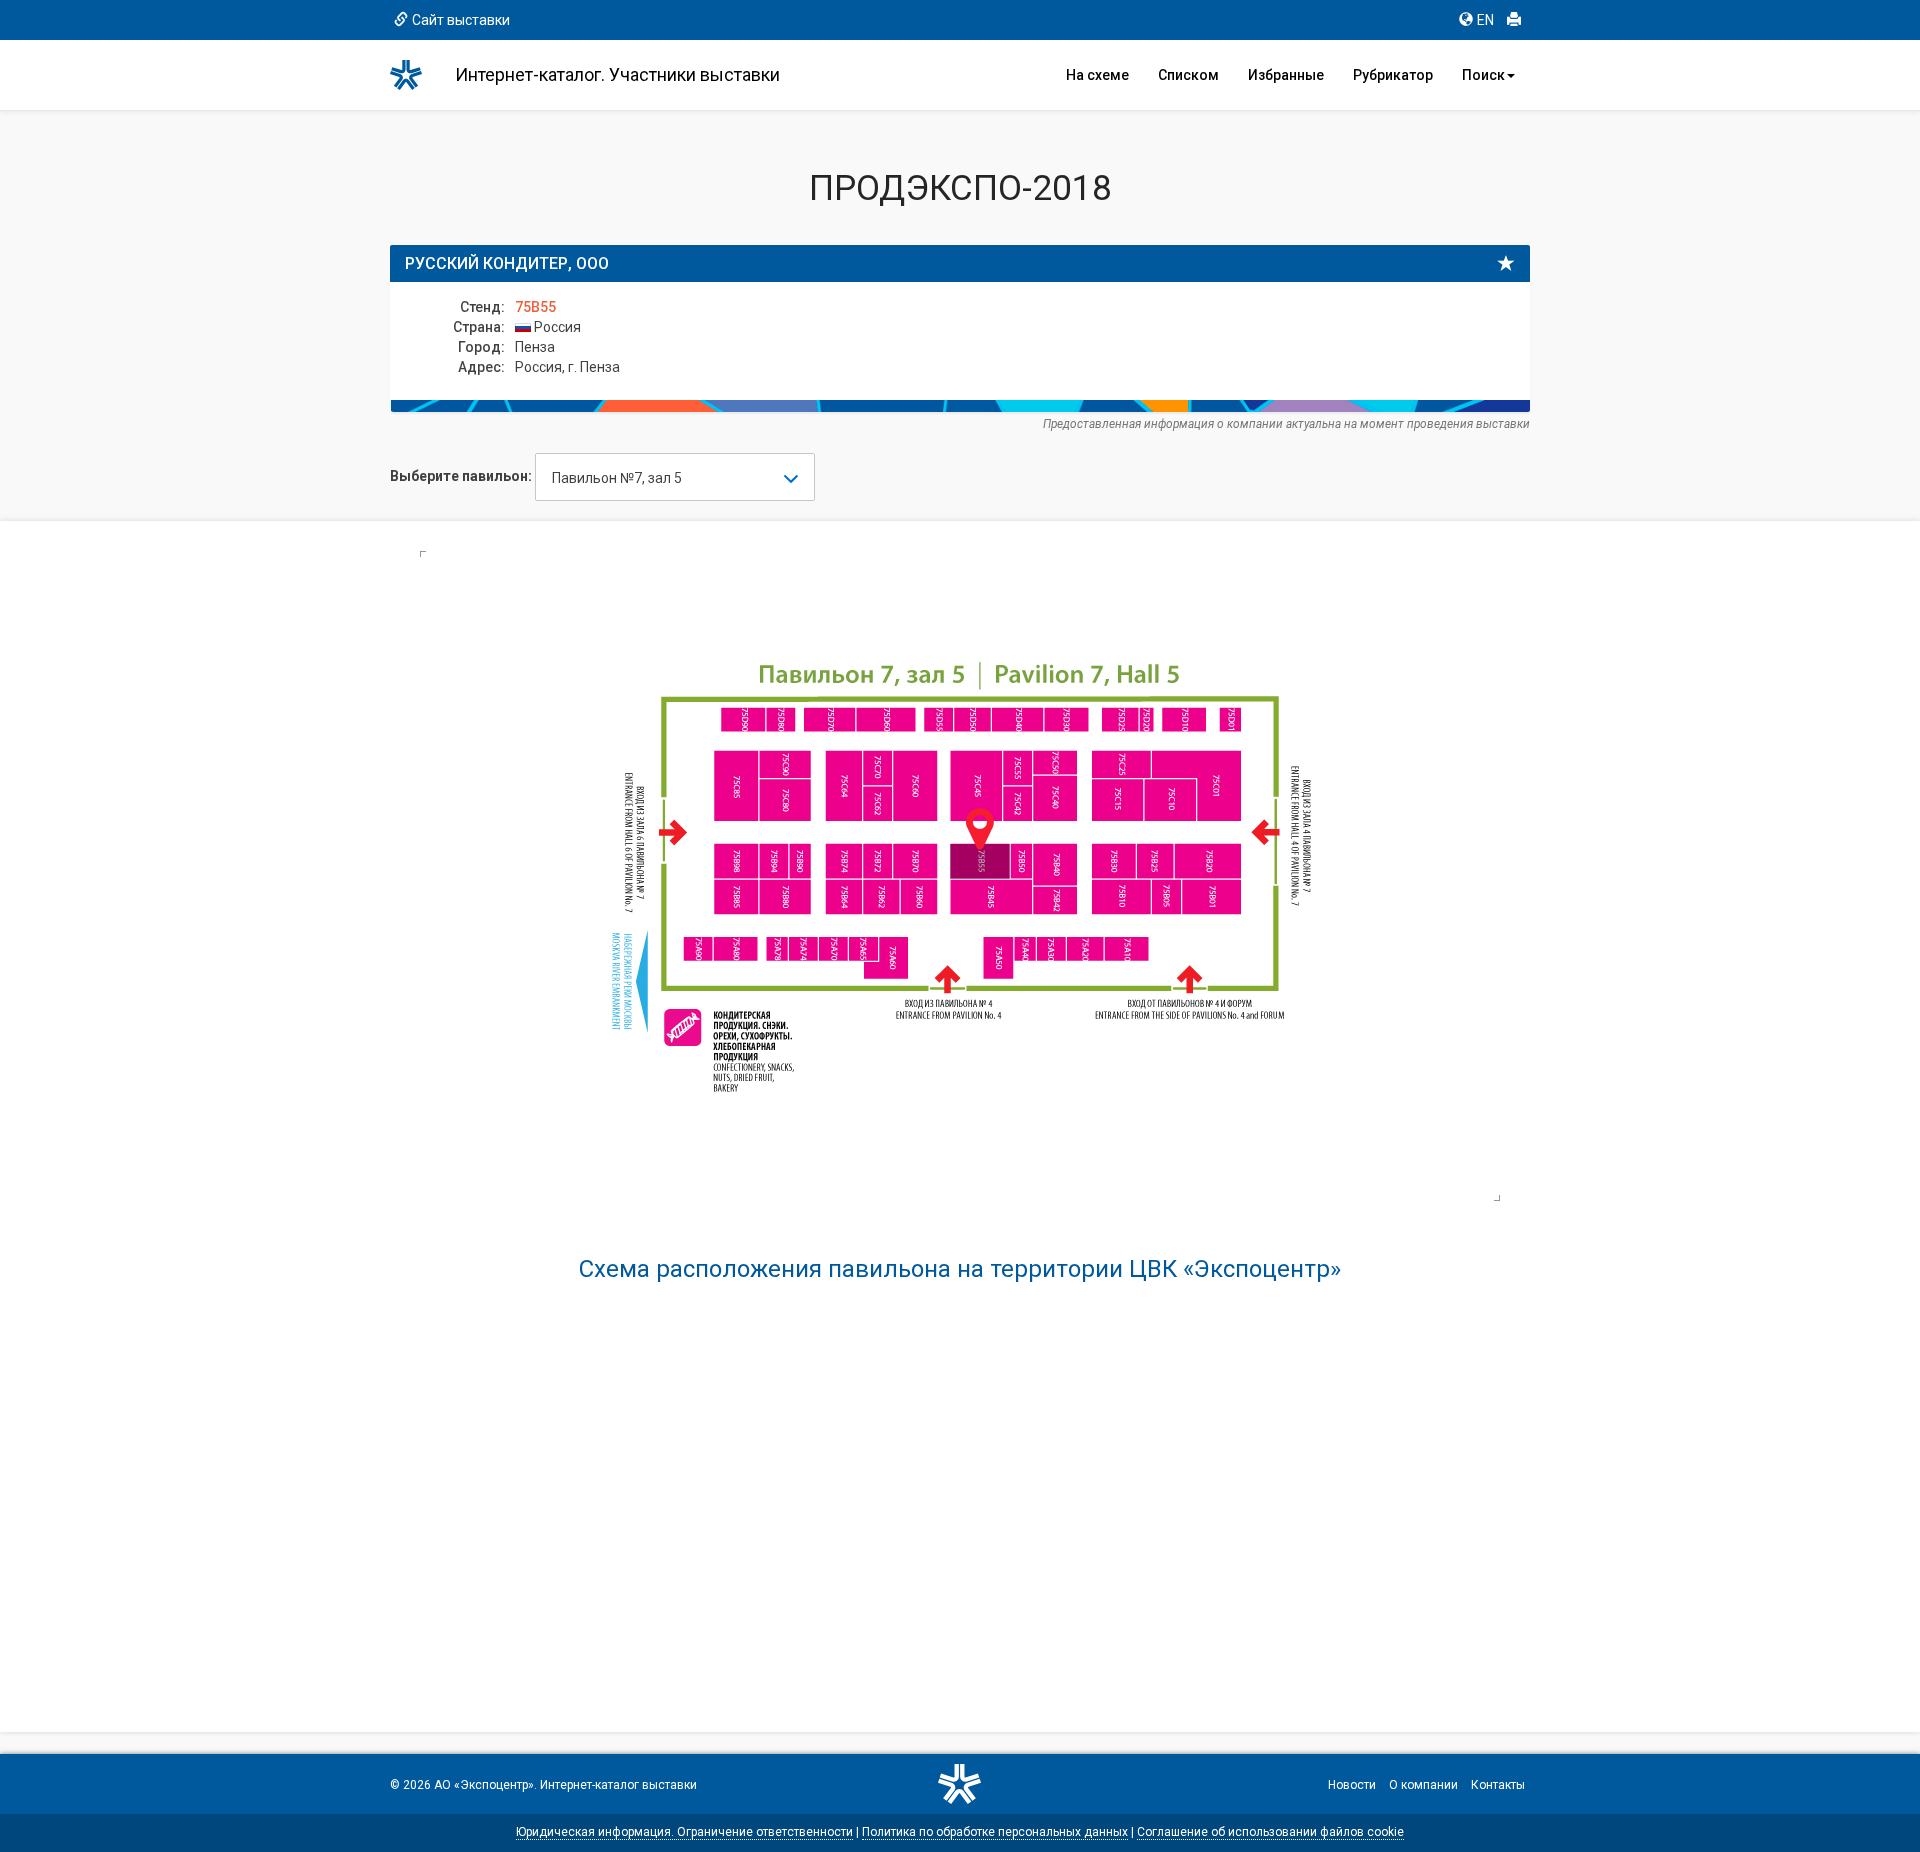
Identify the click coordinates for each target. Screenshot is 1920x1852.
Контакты (1498, 1785)
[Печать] (1514, 20)
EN (1485, 20)
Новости (1352, 1785)
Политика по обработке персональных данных (995, 1832)
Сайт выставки (461, 20)
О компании (1423, 1785)
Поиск (1483, 75)
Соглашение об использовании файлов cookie (1270, 1832)
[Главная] (415, 75)
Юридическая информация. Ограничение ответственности (684, 1832)
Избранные (1286, 75)
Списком (1188, 75)
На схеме (1097, 75)
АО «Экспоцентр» (484, 1785)
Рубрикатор (1393, 75)
